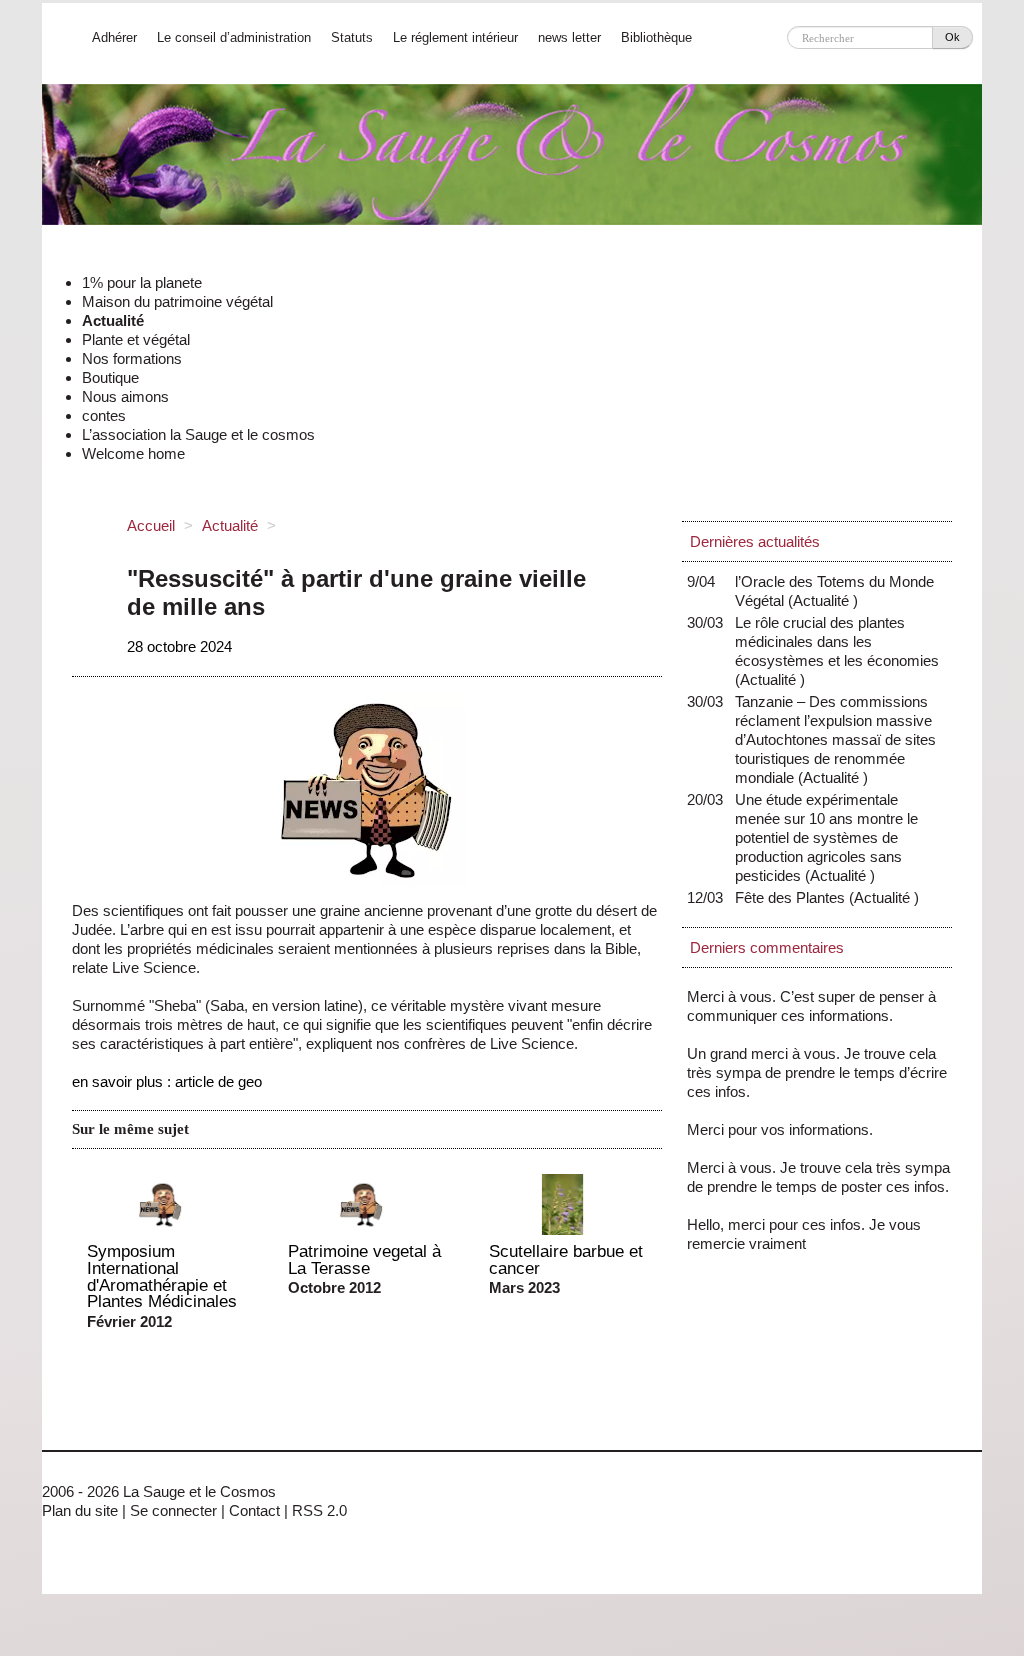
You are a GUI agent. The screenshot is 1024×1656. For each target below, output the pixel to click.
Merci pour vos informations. (780, 1129)
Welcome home (133, 453)
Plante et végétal (136, 339)
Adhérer (114, 37)
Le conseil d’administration (234, 37)
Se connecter (173, 1510)
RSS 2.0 (319, 1510)
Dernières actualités (755, 541)
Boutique (110, 377)
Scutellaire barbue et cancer (566, 1259)
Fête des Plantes (794, 897)
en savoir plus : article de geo (167, 1081)
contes (104, 415)
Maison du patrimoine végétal (177, 301)
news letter (569, 37)
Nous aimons (125, 396)
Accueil (151, 525)
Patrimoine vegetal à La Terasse (364, 1259)
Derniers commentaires (767, 947)
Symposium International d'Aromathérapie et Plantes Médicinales (162, 1276)
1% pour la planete (142, 282)
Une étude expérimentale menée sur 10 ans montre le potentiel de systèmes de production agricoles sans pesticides (826, 837)
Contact (254, 1510)
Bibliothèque (656, 37)
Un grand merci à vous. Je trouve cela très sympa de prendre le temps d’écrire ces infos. (817, 1072)
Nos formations (132, 358)
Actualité (113, 320)
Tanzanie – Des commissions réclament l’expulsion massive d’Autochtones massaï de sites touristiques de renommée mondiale (835, 739)
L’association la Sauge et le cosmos (198, 434)
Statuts (352, 37)
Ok (952, 37)
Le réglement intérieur (455, 37)
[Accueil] (512, 161)
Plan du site (80, 1510)
